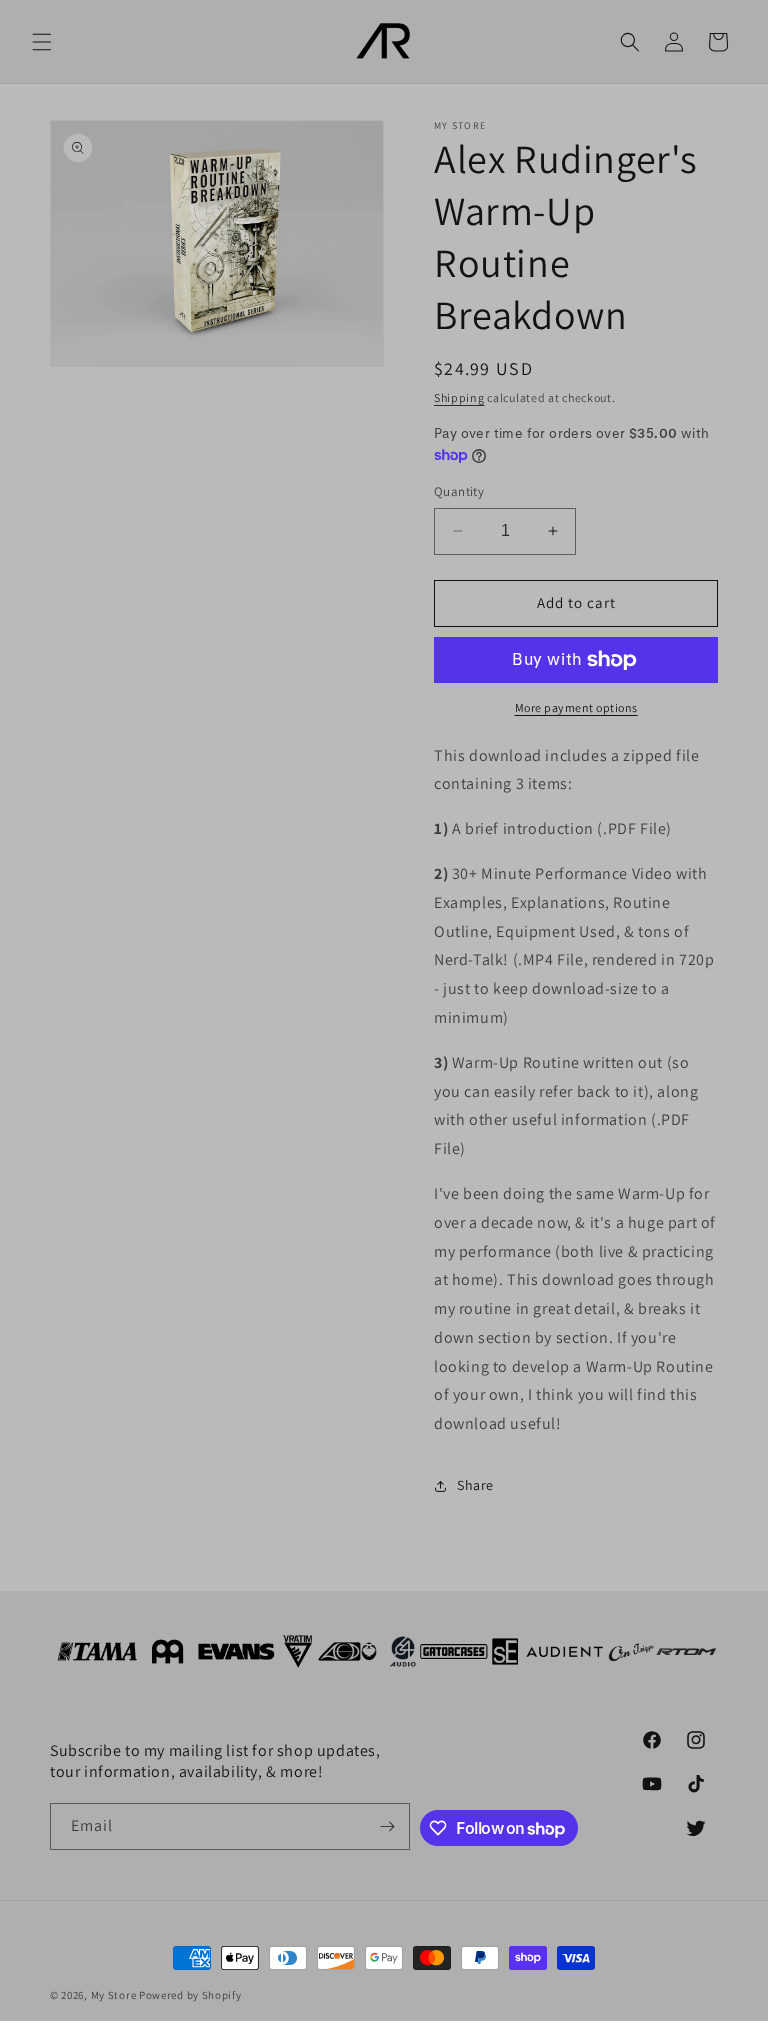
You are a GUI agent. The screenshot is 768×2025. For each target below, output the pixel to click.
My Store (114, 1995)
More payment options (576, 707)
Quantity (459, 491)
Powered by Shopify (190, 1995)
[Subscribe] (387, 1826)
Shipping (459, 397)
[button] (42, 42)
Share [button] (475, 1485)
